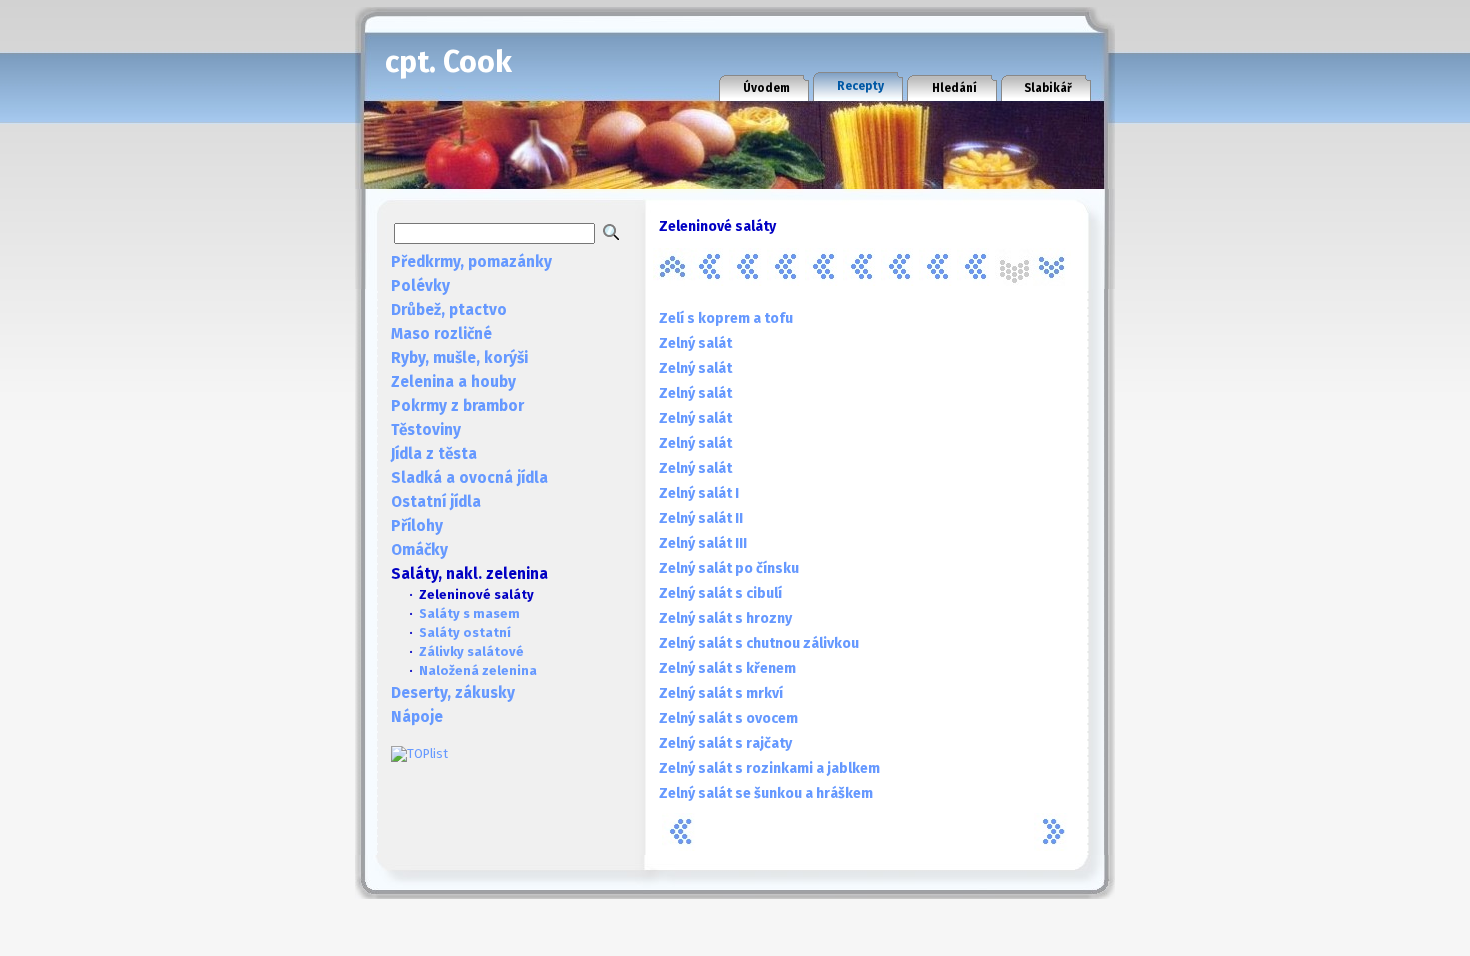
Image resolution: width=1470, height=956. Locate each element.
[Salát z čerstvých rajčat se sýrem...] (748, 267)
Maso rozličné (441, 334)
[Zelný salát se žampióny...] (1052, 267)
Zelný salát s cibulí (720, 593)
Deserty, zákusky (453, 693)
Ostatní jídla (436, 502)
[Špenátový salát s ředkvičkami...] (938, 267)
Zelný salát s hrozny (725, 618)
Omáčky (419, 550)
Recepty (860, 86)
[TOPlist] (419, 753)
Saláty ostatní (465, 632)
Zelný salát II (701, 518)
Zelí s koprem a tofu (726, 318)
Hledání (954, 88)
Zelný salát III (703, 543)
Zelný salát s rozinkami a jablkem (769, 768)
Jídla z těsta (434, 454)
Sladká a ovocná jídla (469, 478)
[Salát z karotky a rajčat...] (786, 267)
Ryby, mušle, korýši (459, 358)
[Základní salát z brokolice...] (976, 267)
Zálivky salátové (471, 651)
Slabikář (1048, 88)
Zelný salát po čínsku (729, 568)
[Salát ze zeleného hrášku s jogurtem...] (900, 267)
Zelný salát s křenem (727, 668)
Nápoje (417, 717)
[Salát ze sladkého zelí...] (862, 267)
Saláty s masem (469, 613)
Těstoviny (426, 430)
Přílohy (417, 526)
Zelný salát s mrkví (721, 693)
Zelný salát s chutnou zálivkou (759, 643)
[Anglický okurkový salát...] (672, 267)
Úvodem (766, 88)
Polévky (420, 286)
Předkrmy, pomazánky (471, 262)
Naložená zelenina (478, 670)
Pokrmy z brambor (457, 406)
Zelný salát (695, 343)
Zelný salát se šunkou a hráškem (766, 793)
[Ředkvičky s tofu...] (710, 267)
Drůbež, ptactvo (449, 310)
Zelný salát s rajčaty (725, 743)
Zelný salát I (699, 493)
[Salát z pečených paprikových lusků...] (824, 267)
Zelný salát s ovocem (728, 718)
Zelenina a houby (453, 382)
